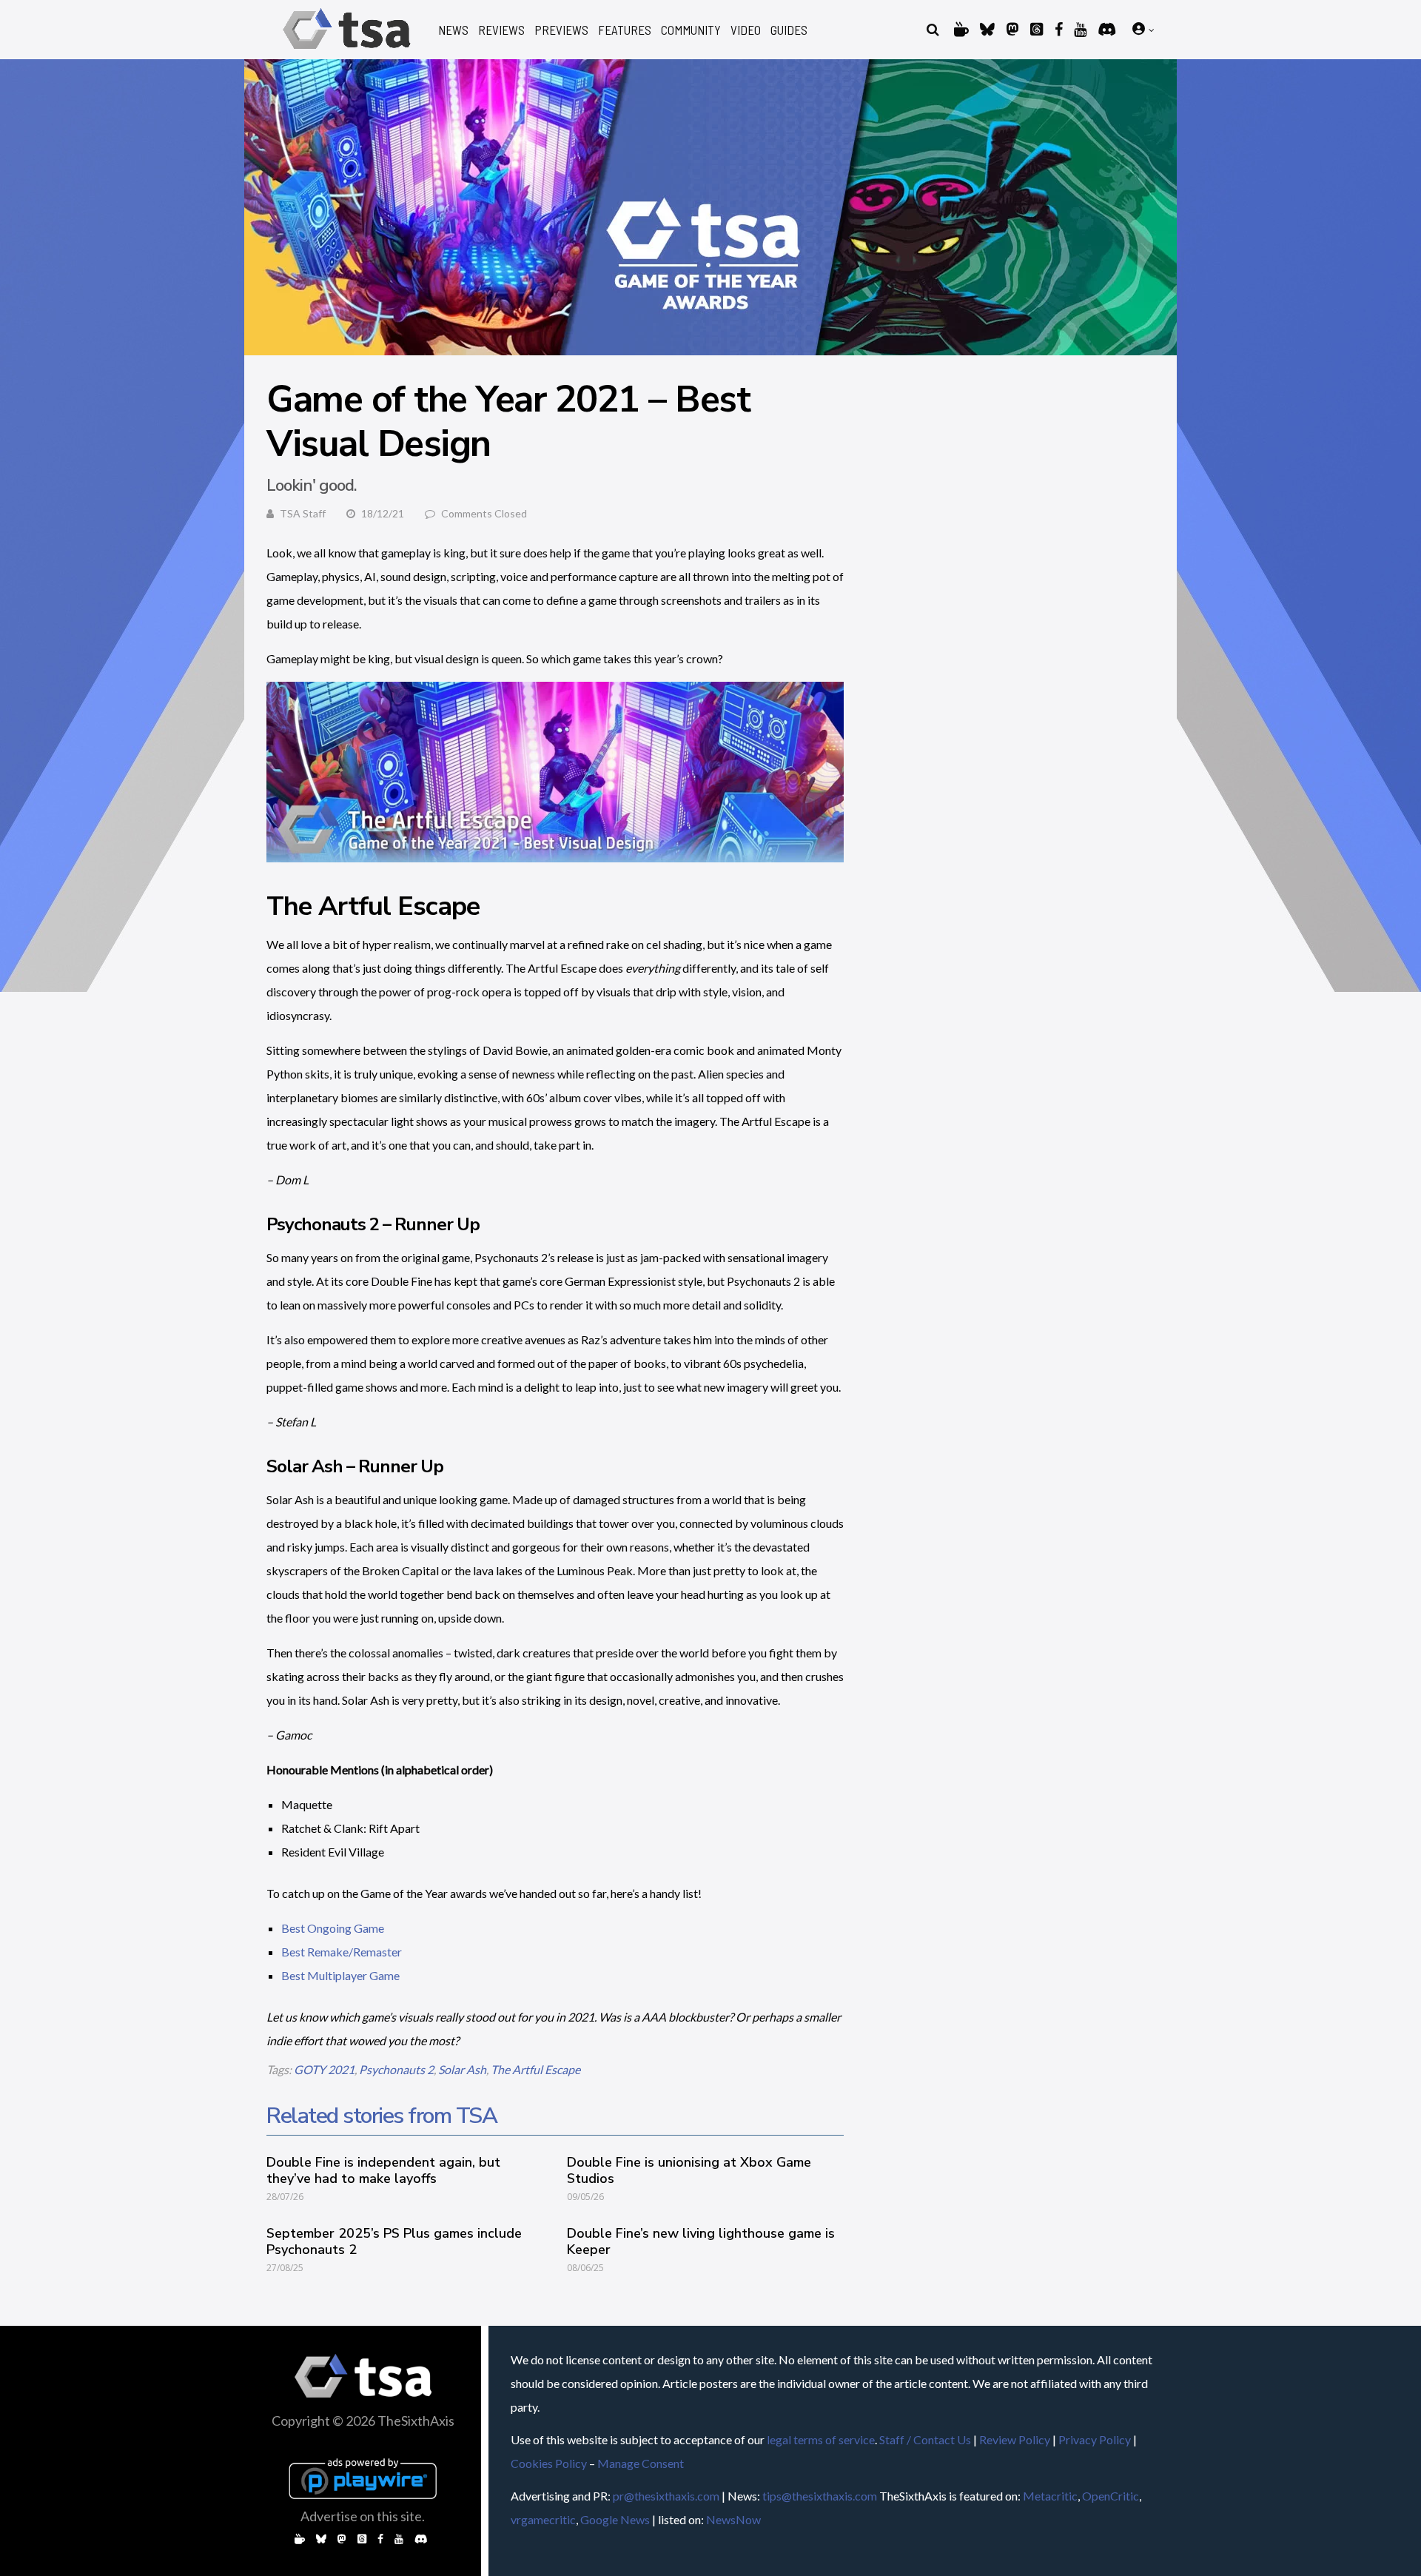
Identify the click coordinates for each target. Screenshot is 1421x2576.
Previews (561, 30)
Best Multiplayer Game (340, 1975)
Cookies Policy (549, 2463)
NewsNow (733, 2519)
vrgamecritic (543, 2519)
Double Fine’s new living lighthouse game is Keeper (701, 2241)
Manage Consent (641, 2463)
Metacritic (1050, 2496)
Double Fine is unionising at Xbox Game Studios (689, 2170)
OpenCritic (1111, 2496)
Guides (789, 30)
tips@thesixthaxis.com (820, 2496)
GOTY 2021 (324, 2069)
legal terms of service (821, 2439)
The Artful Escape (535, 2069)
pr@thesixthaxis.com (666, 2496)
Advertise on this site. (363, 2516)
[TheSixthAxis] (347, 51)
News (453, 30)
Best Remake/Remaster (342, 1952)
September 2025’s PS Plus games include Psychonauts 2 (394, 2241)
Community (691, 30)
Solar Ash (462, 2069)
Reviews (501, 30)
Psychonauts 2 (396, 2069)
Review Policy (1015, 2439)
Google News (615, 2519)
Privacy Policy (1095, 2439)
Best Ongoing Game (333, 1928)
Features (625, 30)
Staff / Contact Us (925, 2439)
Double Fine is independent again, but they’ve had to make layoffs (383, 2170)
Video (746, 30)
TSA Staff (303, 513)
